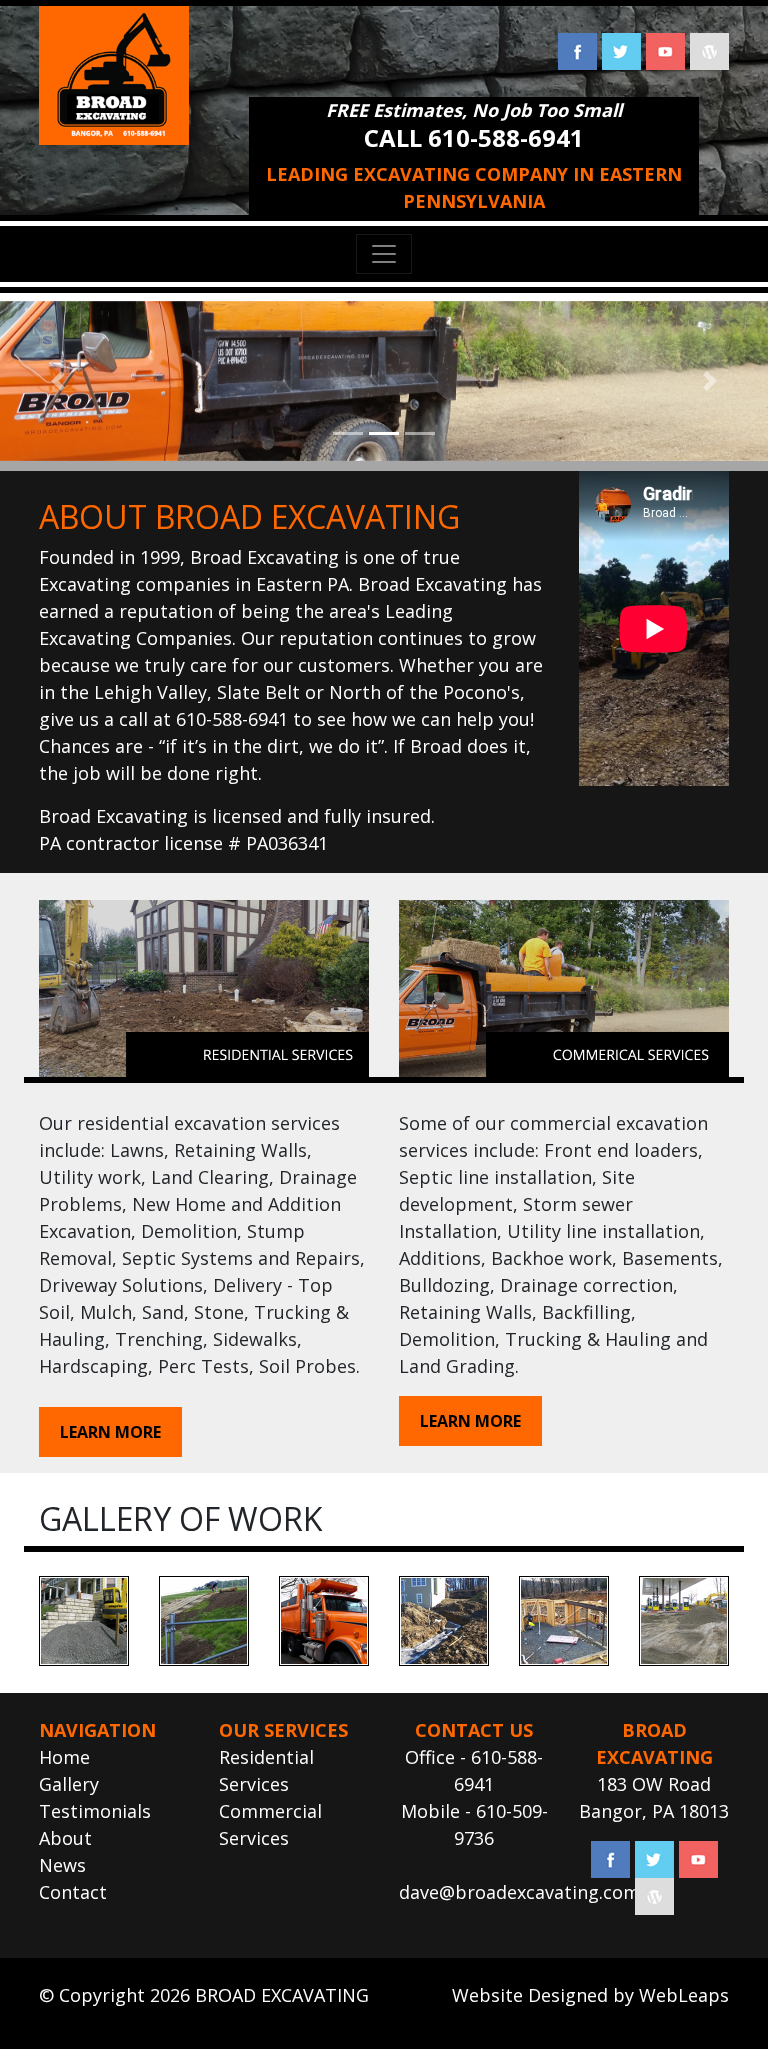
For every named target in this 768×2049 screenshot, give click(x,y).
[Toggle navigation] (384, 254)
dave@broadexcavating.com (519, 1892)
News (62, 1865)
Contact (73, 1892)
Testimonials (95, 1811)
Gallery (69, 1784)
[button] (57, 381)
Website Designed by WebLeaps (590, 1995)
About (65, 1838)
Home (64, 1757)
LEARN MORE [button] (110, 1432)
